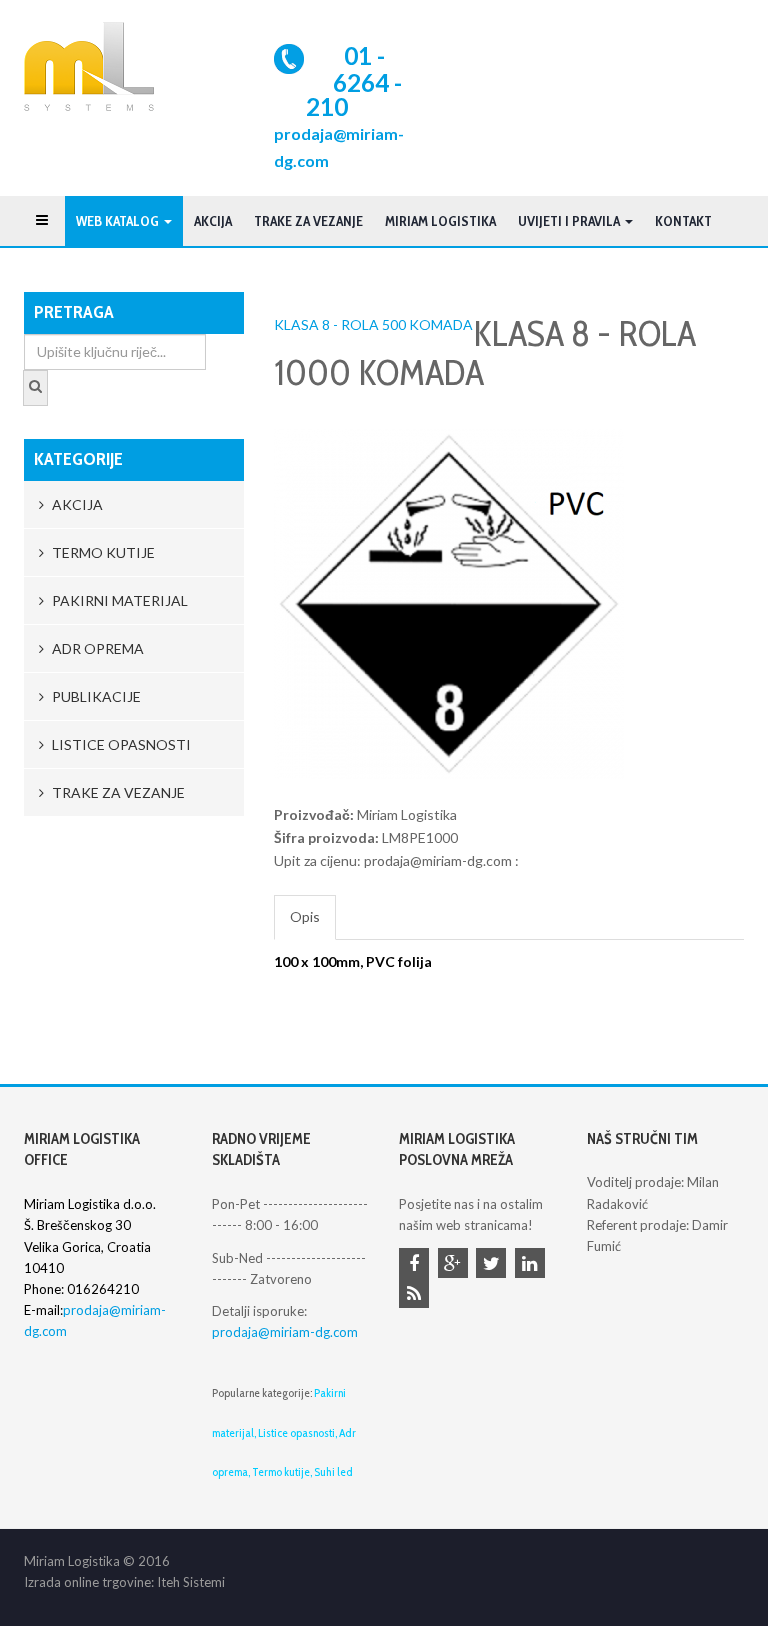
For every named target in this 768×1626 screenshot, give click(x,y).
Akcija (213, 221)
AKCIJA (76, 504)
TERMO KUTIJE (102, 552)
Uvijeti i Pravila (570, 221)
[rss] (417, 1295)
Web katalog (119, 221)
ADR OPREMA (96, 648)
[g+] (456, 1265)
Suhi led (333, 1471)
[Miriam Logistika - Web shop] (89, 66)
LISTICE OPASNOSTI (120, 744)
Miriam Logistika (440, 221)
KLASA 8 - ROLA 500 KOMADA (373, 324)
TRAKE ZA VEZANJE (308, 221)
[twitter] (494, 1265)
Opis (305, 916)
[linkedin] (533, 1265)
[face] (417, 1265)
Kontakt (683, 221)
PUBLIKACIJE (95, 696)
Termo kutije (281, 1471)
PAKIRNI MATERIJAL (118, 600)
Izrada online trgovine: (89, 1582)
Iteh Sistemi (191, 1582)
